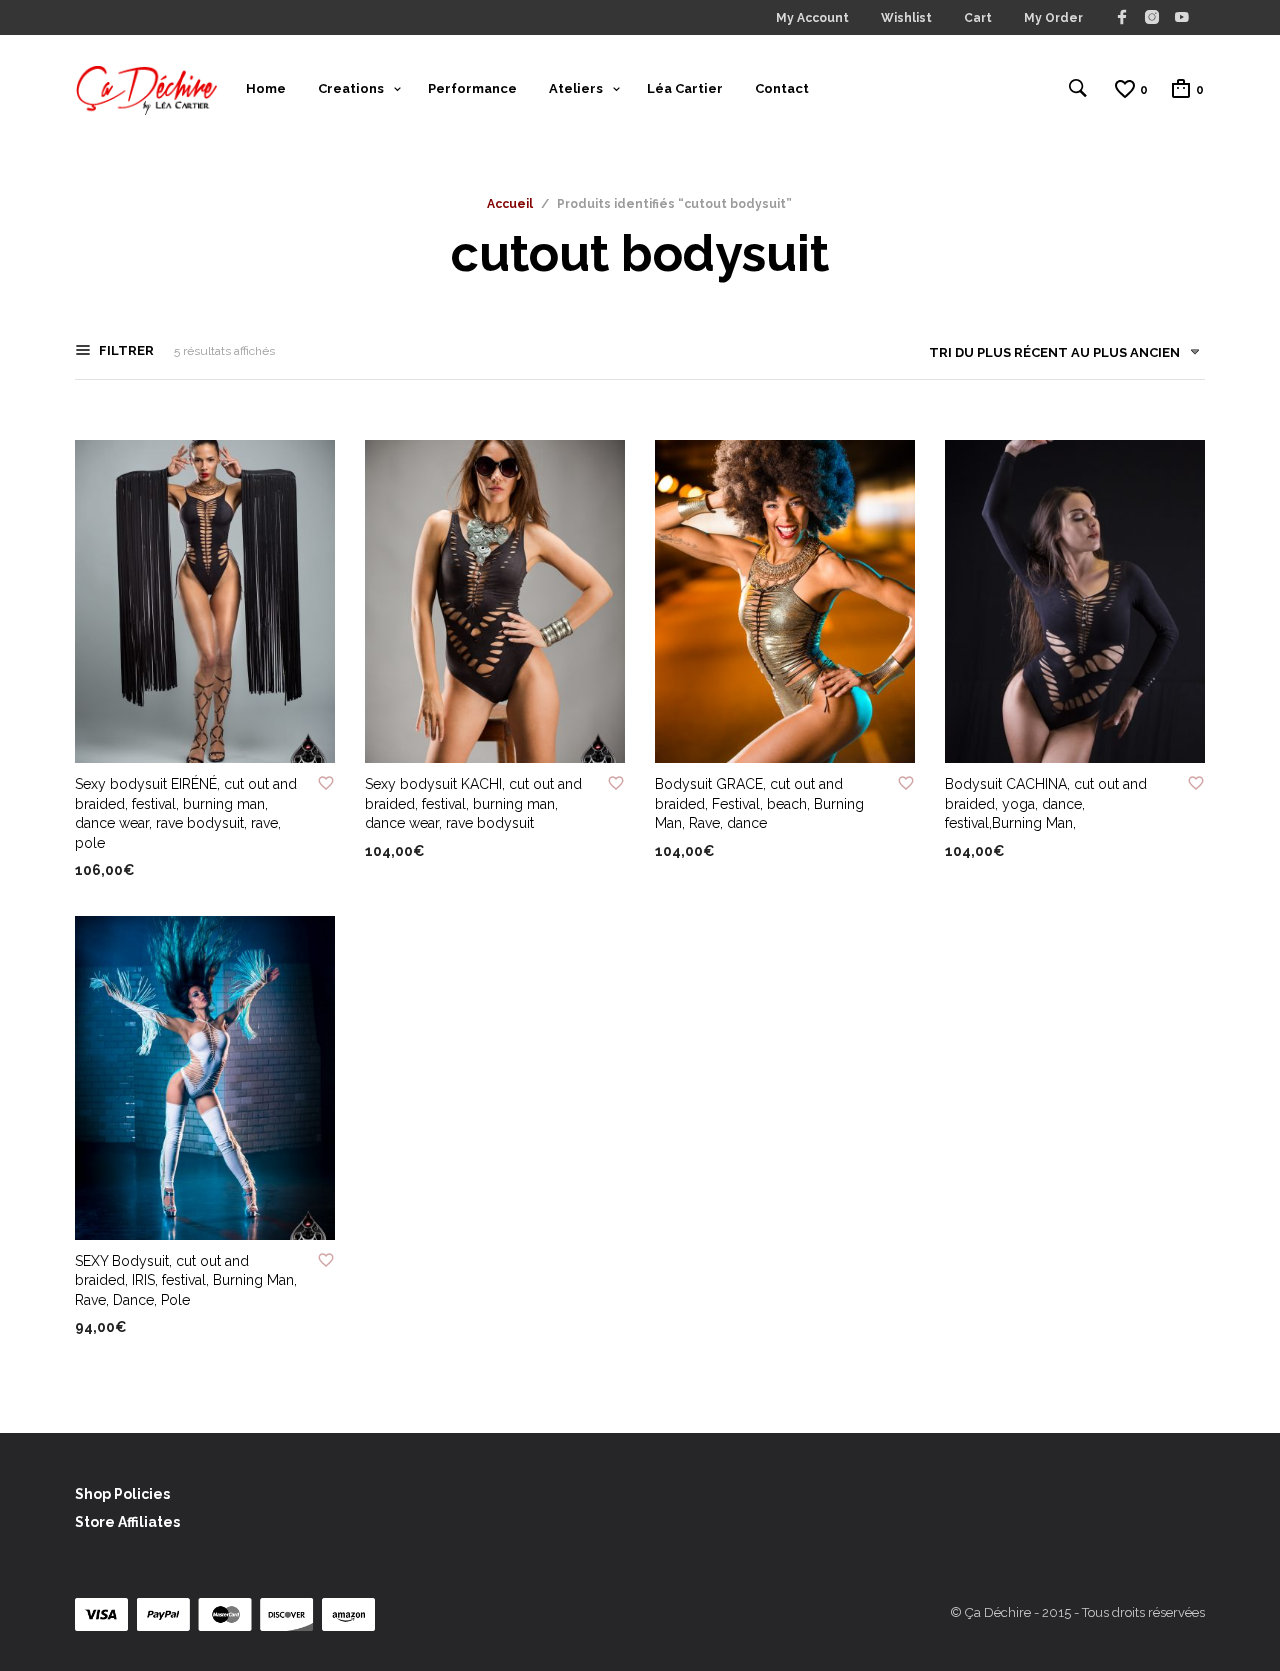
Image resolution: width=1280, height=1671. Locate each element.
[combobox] (1057, 356)
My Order (1053, 18)
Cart (978, 18)
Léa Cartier (685, 88)
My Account (812, 18)
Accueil (510, 204)
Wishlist (906, 18)
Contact (782, 88)
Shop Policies (122, 1494)
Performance (472, 88)
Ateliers (576, 88)
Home (266, 88)
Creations (351, 88)
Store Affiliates (127, 1522)
